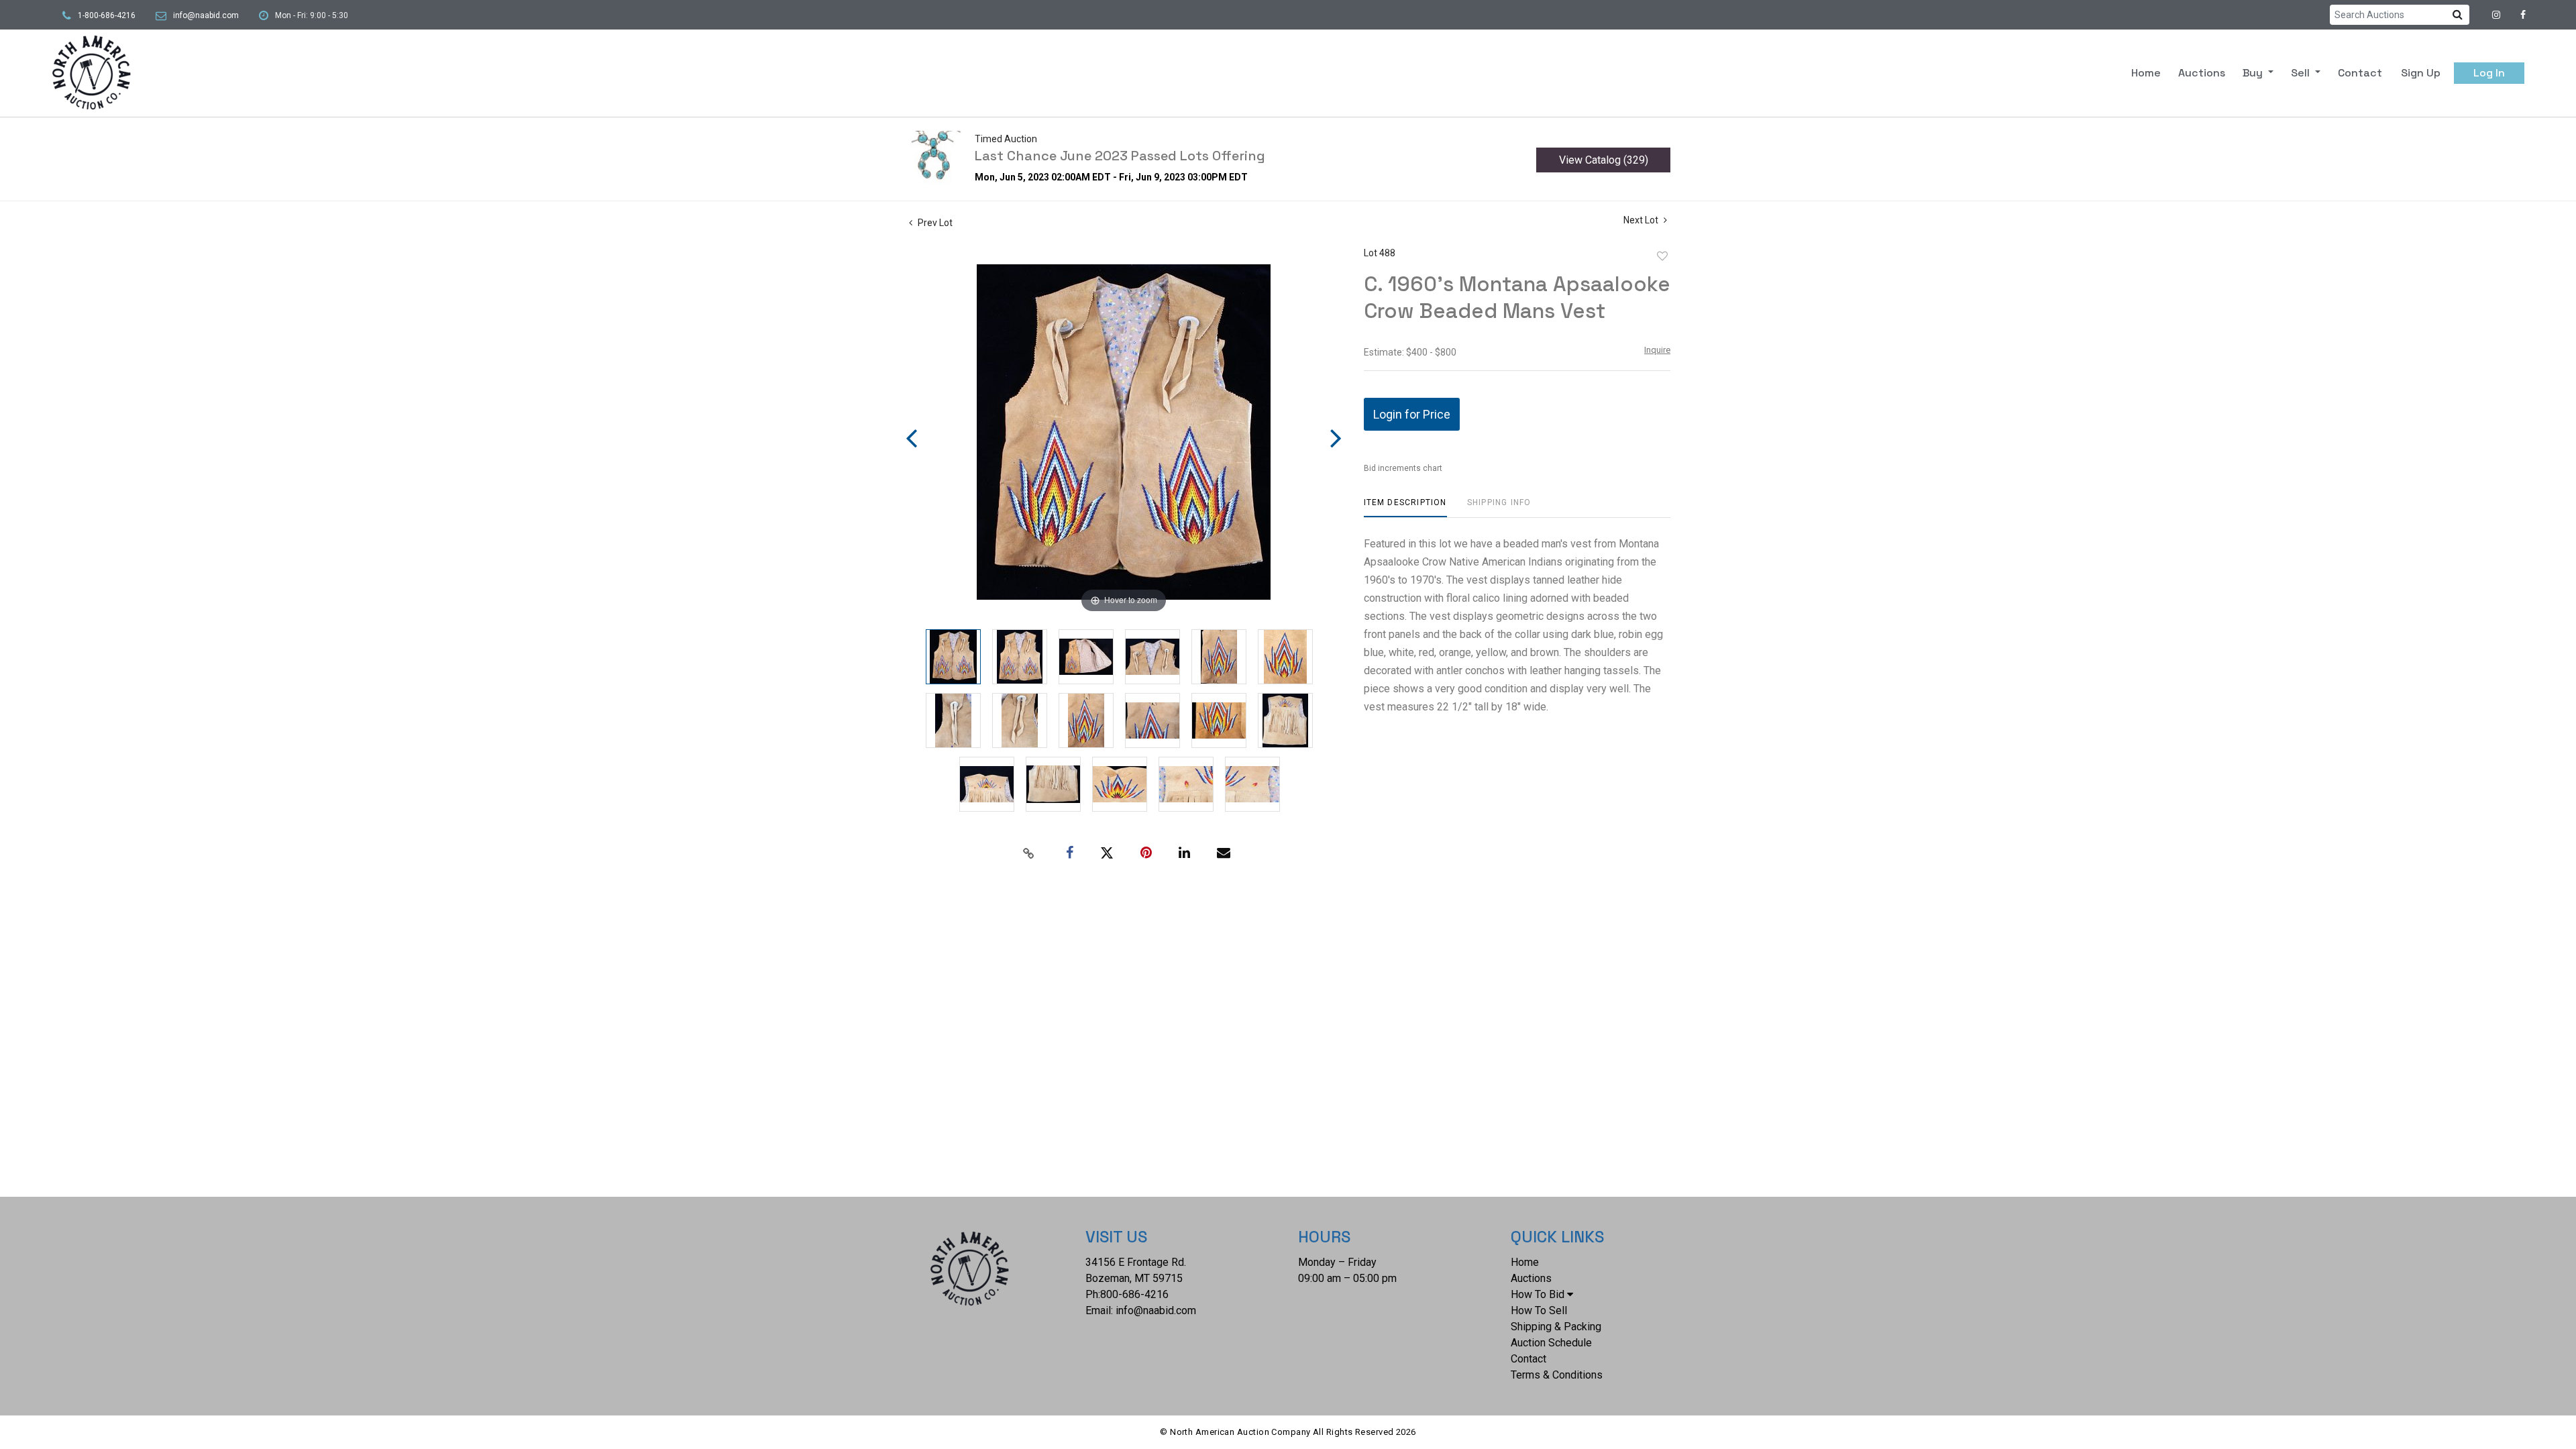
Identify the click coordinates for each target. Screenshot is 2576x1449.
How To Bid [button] (1538, 1294)
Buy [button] (2254, 73)
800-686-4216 (1134, 1294)
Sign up (2421, 73)
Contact (2360, 73)
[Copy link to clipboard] (1029, 853)
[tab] (1405, 507)
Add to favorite (1662, 256)
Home (2146, 73)
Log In (2489, 73)
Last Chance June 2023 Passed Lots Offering (1120, 156)
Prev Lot (934, 223)
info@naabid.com (206, 15)
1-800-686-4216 (107, 15)
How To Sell (1539, 1310)
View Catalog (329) (1604, 160)
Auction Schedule (1551, 1343)
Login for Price (1412, 414)
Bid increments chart (1403, 468)
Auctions (2202, 73)
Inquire (1657, 350)
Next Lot (1642, 220)
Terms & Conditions (1557, 1375)
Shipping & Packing (1556, 1327)
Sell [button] (2302, 73)
